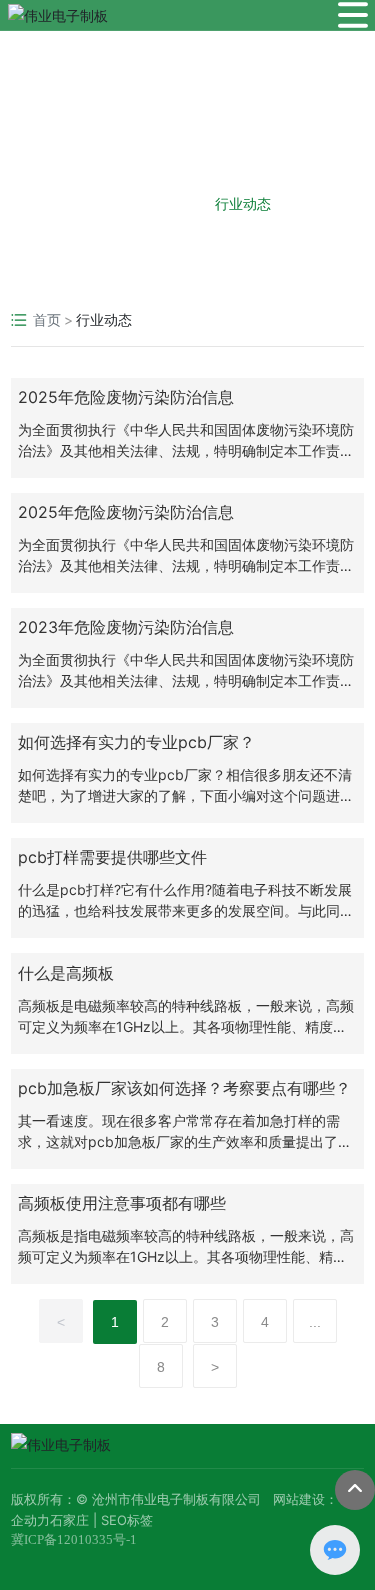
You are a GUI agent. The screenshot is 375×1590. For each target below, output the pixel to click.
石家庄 (69, 1520)
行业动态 (243, 203)
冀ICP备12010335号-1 (74, 1539)
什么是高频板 (66, 973)
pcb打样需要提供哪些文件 (112, 857)
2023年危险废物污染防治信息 (126, 627)
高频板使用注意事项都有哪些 (122, 1203)
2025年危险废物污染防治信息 (126, 397)
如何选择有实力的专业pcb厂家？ (136, 742)
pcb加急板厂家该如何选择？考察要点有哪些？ (184, 1088)
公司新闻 (133, 203)
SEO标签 (127, 1520)
